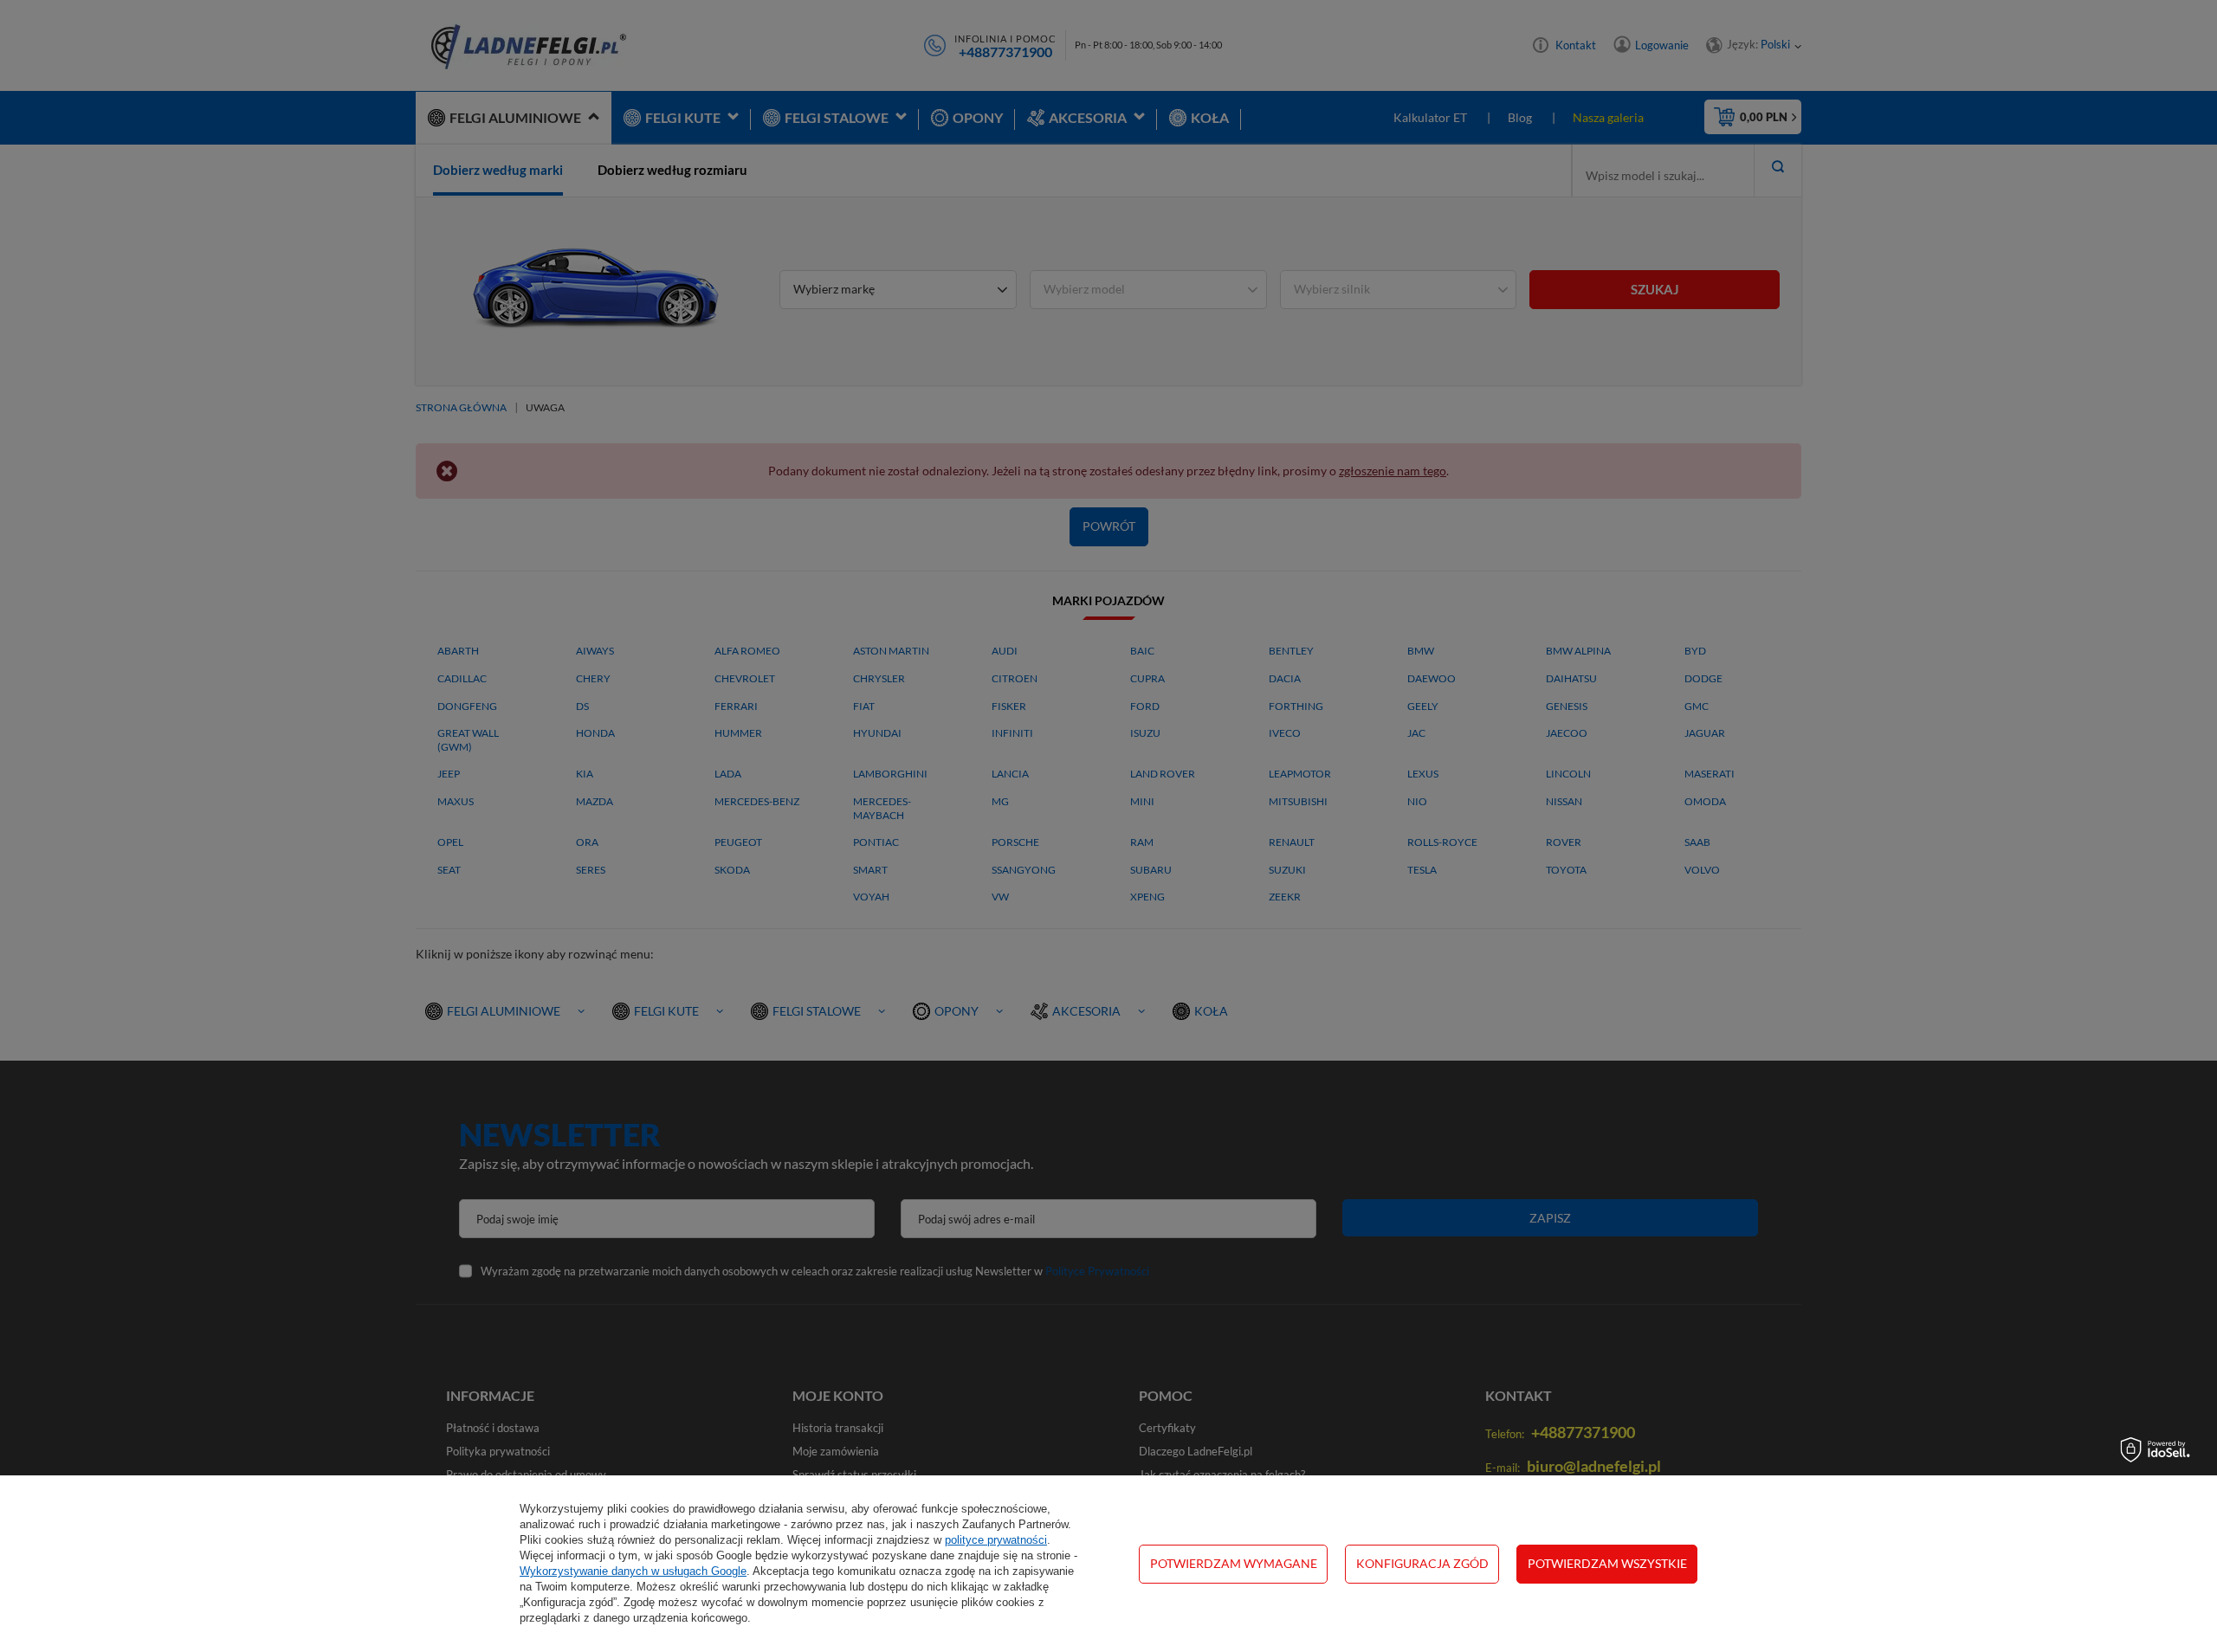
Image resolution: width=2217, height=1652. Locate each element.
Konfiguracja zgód (1422, 1563)
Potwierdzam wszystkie (1607, 1563)
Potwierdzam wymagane (1234, 1563)
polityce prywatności (996, 1540)
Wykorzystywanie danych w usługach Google (633, 1571)
